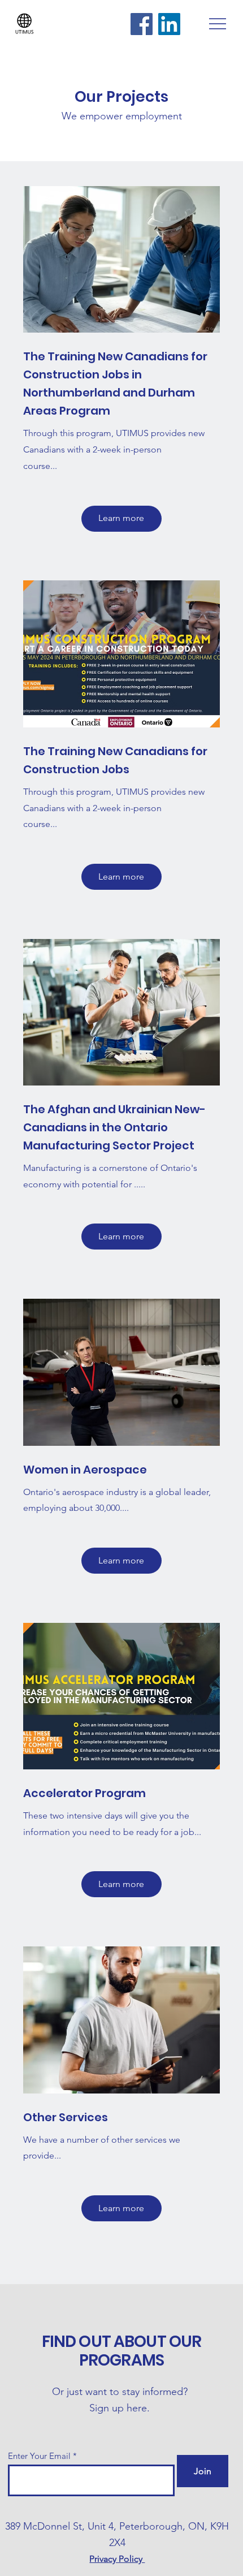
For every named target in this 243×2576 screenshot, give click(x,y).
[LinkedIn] (169, 24)
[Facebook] (142, 24)
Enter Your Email (39, 2456)
